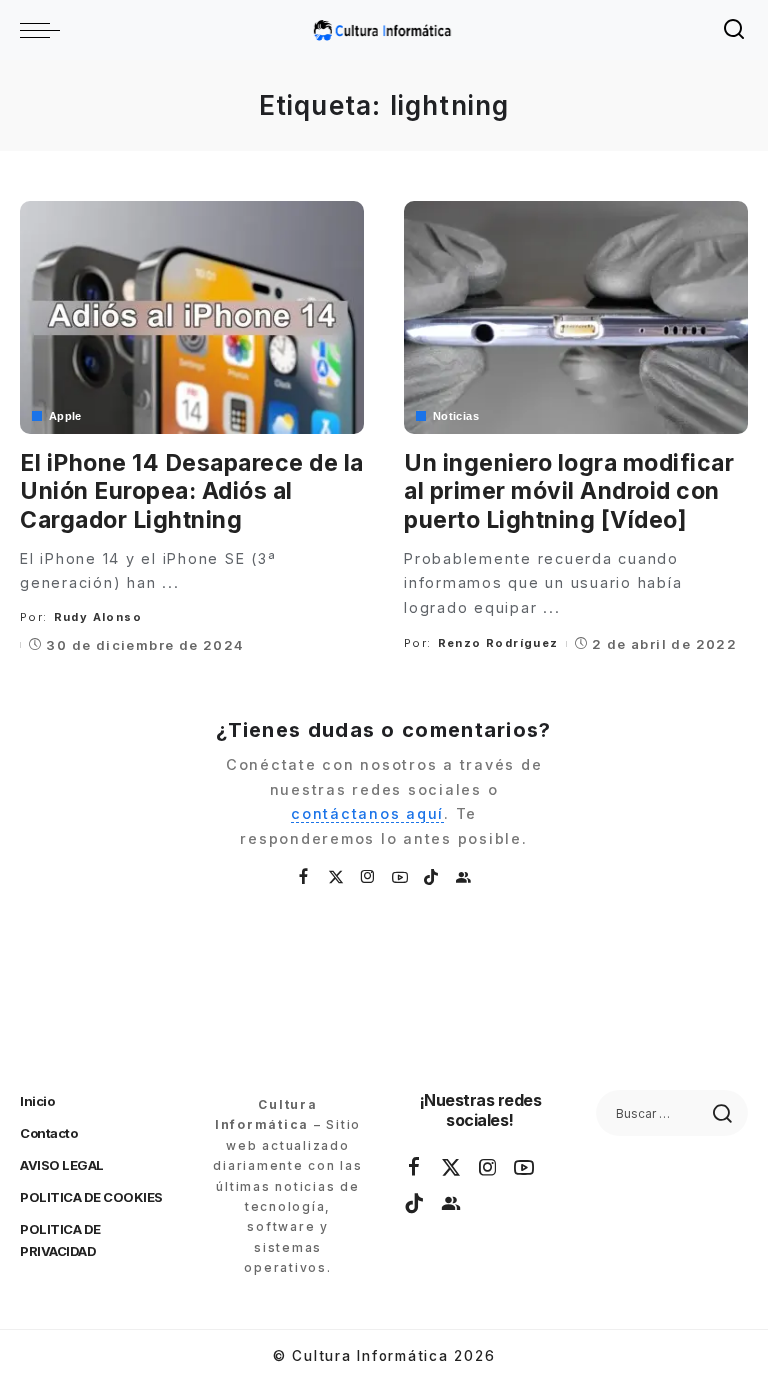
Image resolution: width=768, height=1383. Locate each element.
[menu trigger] (45, 30)
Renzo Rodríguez (498, 643)
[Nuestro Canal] (464, 877)
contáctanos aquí (367, 813)
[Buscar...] (735, 30)
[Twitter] (337, 877)
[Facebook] (304, 877)
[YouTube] (401, 877)
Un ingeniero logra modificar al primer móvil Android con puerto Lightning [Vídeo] (569, 492)
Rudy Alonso (98, 617)
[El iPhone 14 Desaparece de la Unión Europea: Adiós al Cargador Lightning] (192, 317)
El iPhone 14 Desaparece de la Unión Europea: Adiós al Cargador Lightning (192, 492)
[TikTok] (432, 877)
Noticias (456, 416)
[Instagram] (369, 877)
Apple (65, 416)
